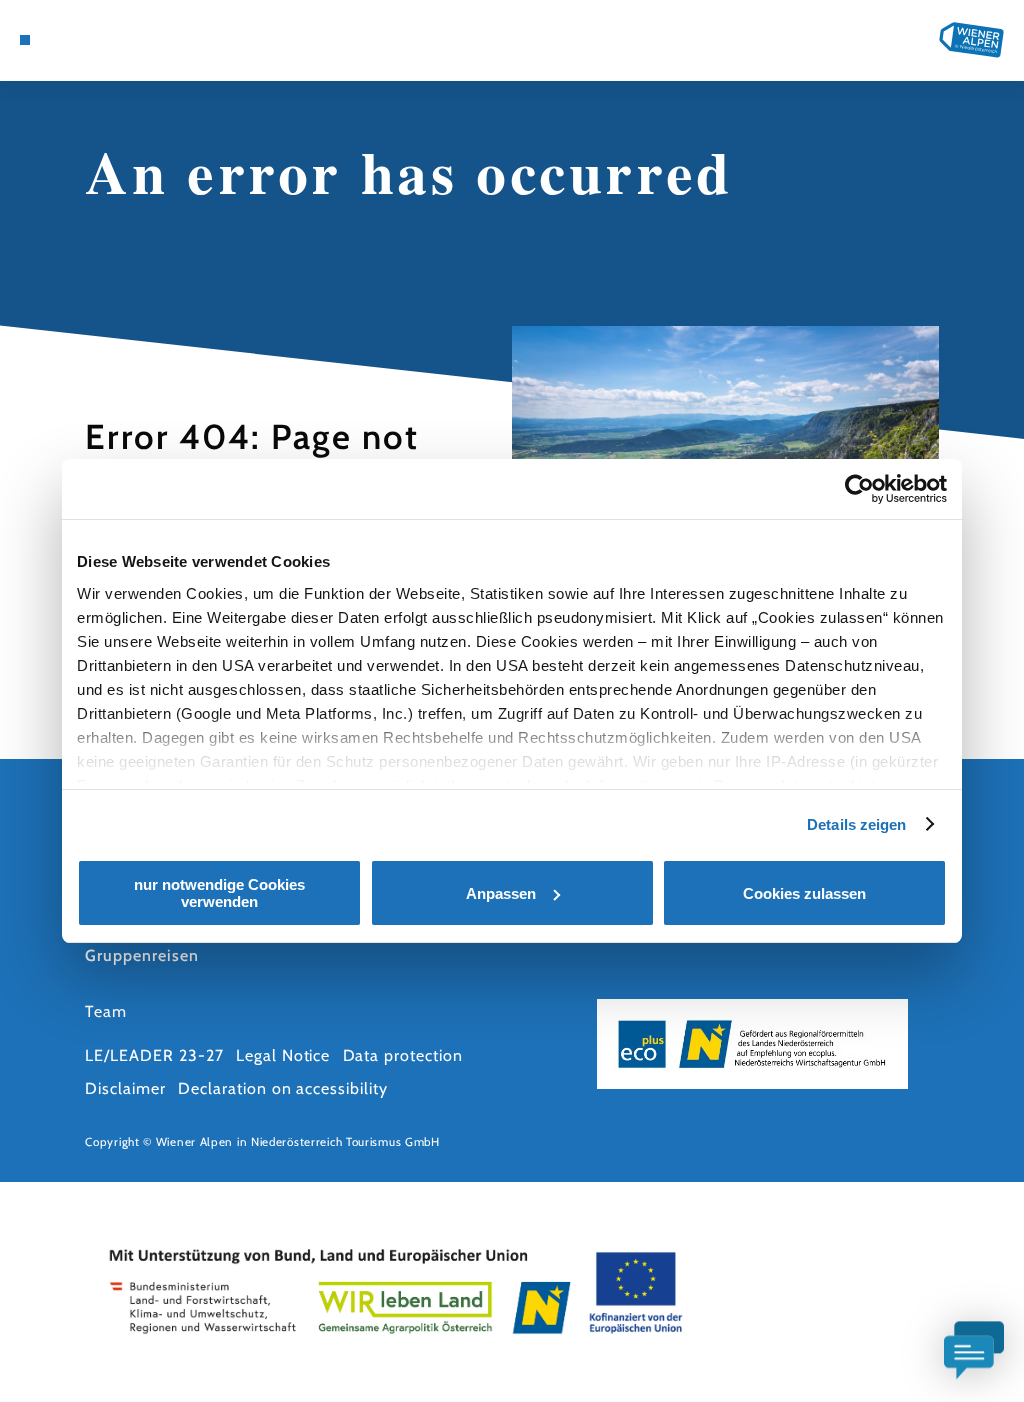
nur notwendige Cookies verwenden (219, 893)
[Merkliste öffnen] (87, 40)
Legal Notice (283, 1055)
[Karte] (66, 40)
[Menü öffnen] (25, 40)
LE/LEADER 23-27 (154, 1055)
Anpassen (501, 893)
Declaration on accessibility (283, 1088)
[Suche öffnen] (108, 40)
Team (106, 1011)
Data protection (403, 1055)
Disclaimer (125, 1088)
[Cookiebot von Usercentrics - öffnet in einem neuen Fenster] (859, 489)
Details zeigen (856, 824)
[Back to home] (971, 40)
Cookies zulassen (804, 893)
